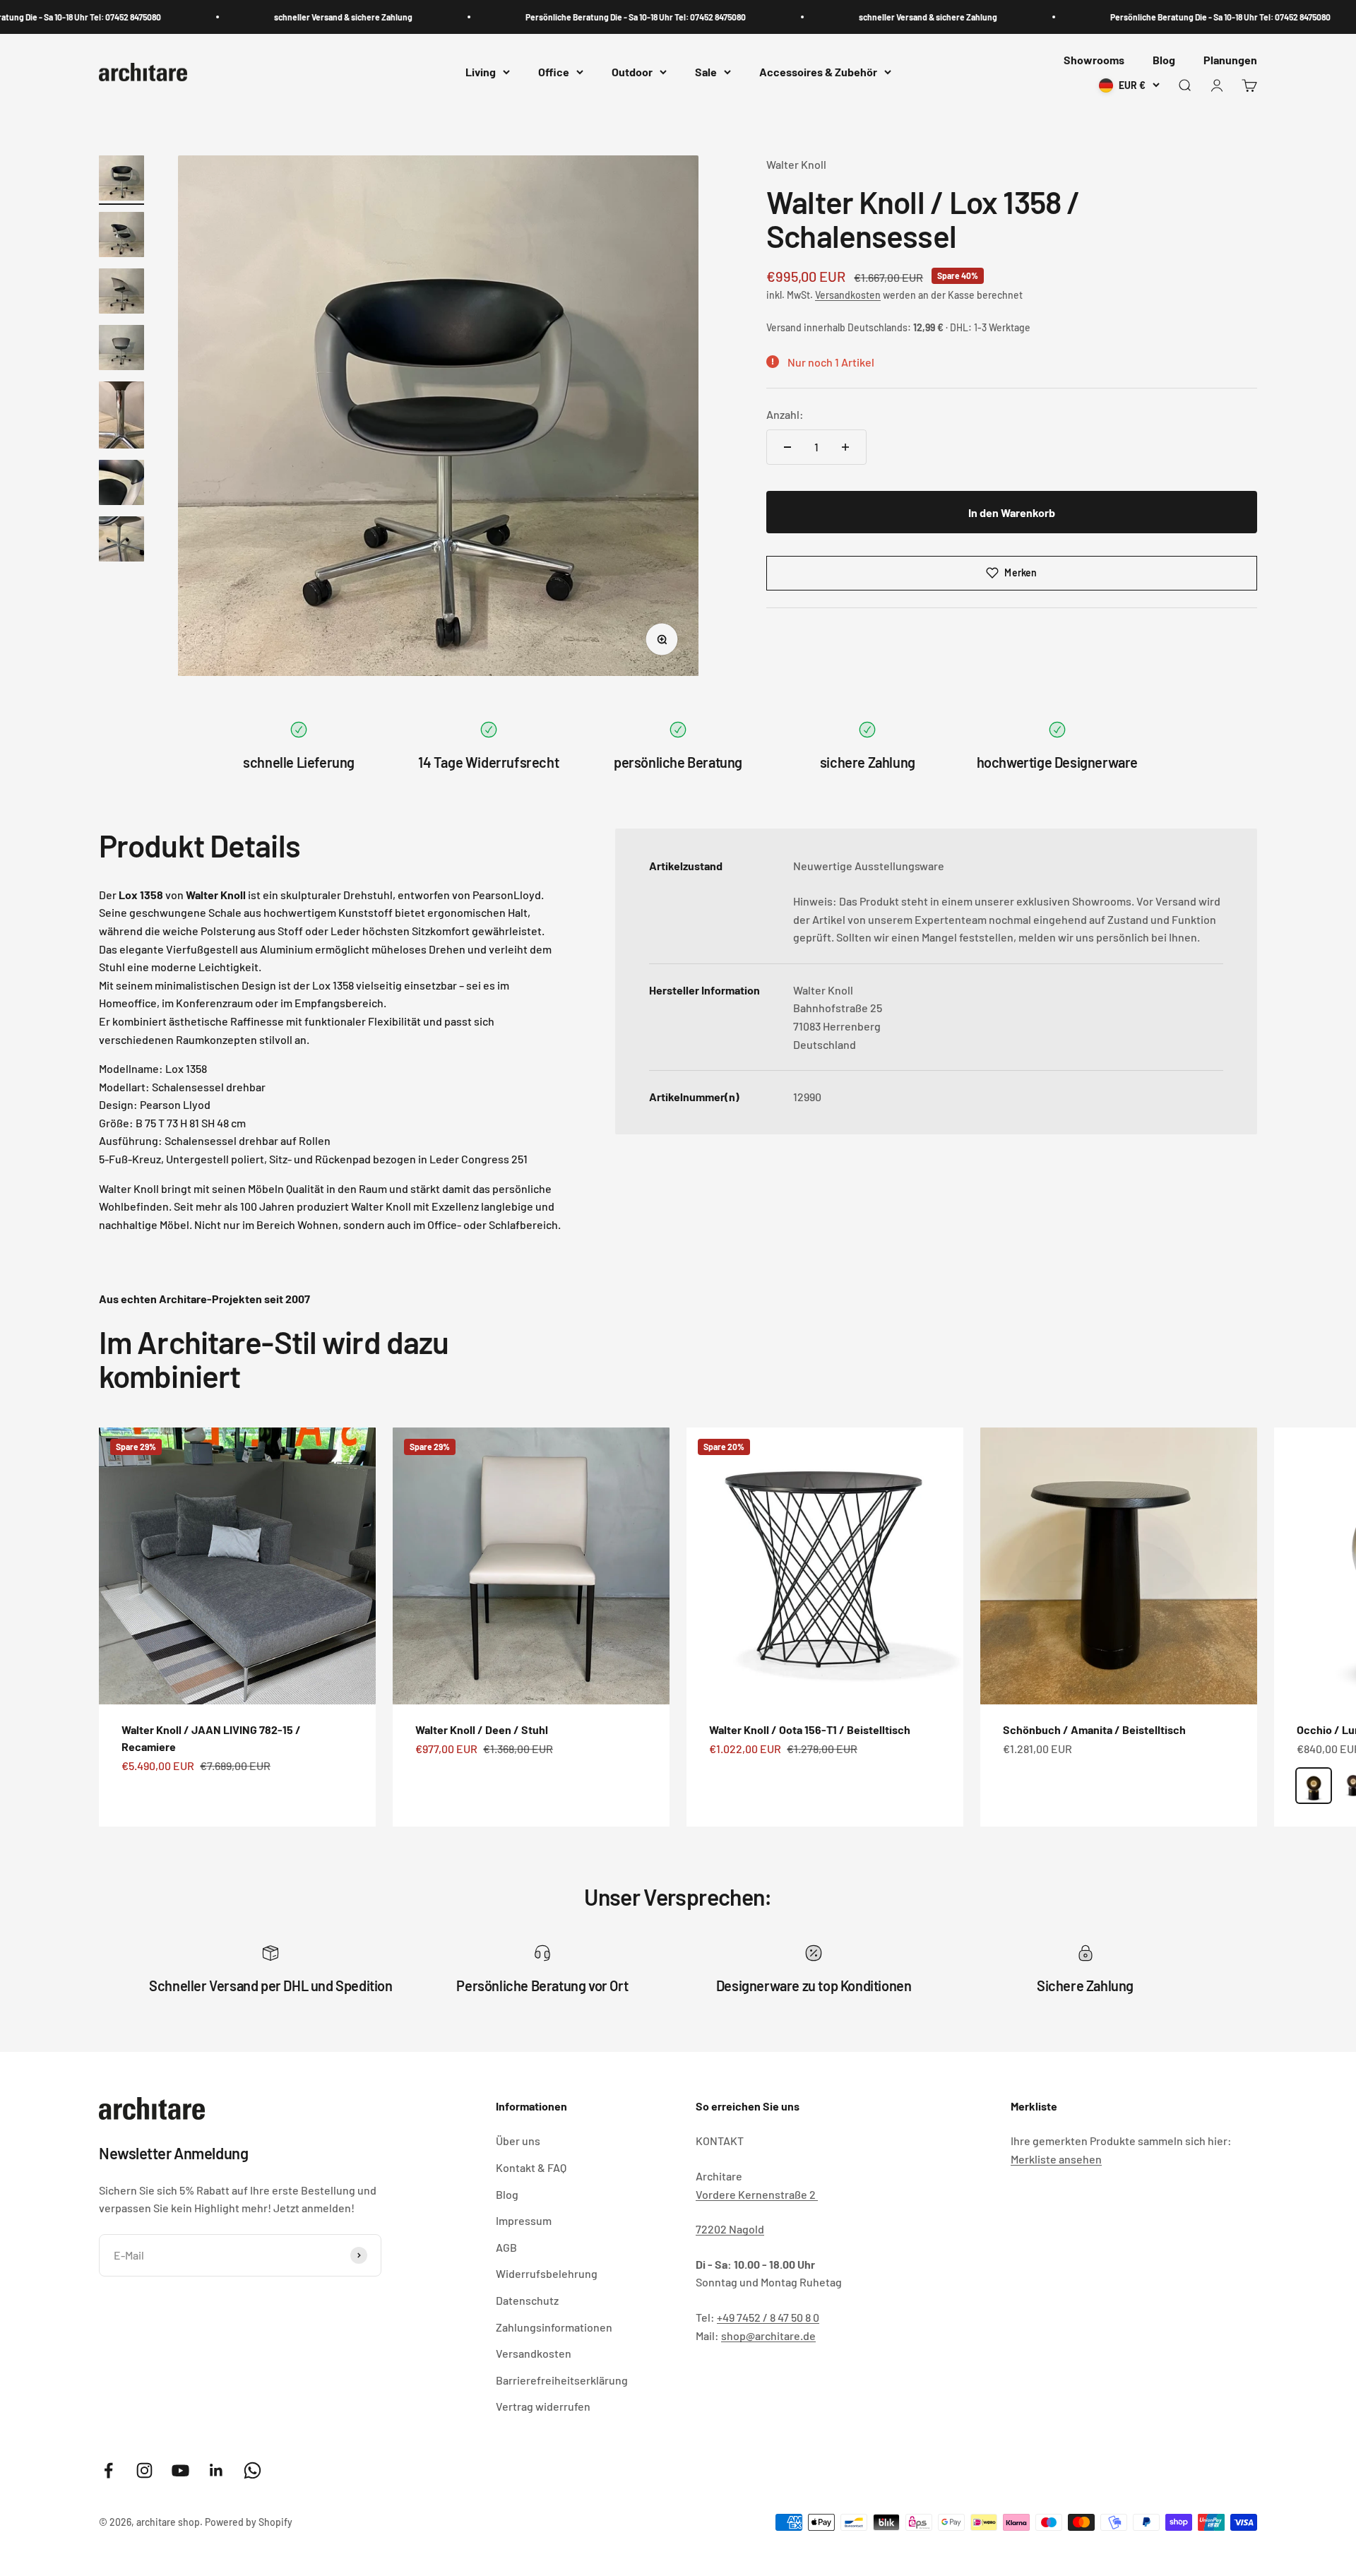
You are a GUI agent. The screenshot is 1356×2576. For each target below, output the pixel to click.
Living (481, 72)
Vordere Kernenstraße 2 (757, 2194)
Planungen (1230, 60)
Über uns (518, 2141)
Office (554, 72)
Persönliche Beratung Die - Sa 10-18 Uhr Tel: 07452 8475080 (583, 17)
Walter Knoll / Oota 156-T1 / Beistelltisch (810, 1729)
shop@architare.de (768, 2335)
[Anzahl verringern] (787, 447)
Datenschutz (527, 2300)
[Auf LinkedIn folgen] (216, 2470)
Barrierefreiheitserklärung (562, 2380)
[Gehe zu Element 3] (121, 293)
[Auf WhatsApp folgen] (252, 2470)
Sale (706, 72)
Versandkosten (848, 295)
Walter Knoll (796, 164)
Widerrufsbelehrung (547, 2273)
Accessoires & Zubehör (818, 72)
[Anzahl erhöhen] (845, 447)
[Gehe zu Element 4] (121, 350)
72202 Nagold (730, 2229)
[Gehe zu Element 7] (121, 541)
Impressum (524, 2220)
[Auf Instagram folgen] (144, 2470)
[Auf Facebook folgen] (108, 2470)
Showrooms (1094, 60)
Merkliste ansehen (1056, 2159)
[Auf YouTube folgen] (180, 2470)
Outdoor (632, 72)
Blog (1164, 60)
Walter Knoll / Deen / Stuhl (482, 1729)
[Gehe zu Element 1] (121, 180)
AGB (506, 2247)
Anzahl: (785, 414)
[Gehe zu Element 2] (121, 237)
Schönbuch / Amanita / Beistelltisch (1094, 1729)
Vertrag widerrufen (543, 2406)
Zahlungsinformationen (554, 2327)
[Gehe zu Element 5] (121, 417)
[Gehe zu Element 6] (121, 485)
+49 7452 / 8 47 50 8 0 (768, 2317)
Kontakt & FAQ (531, 2167)
